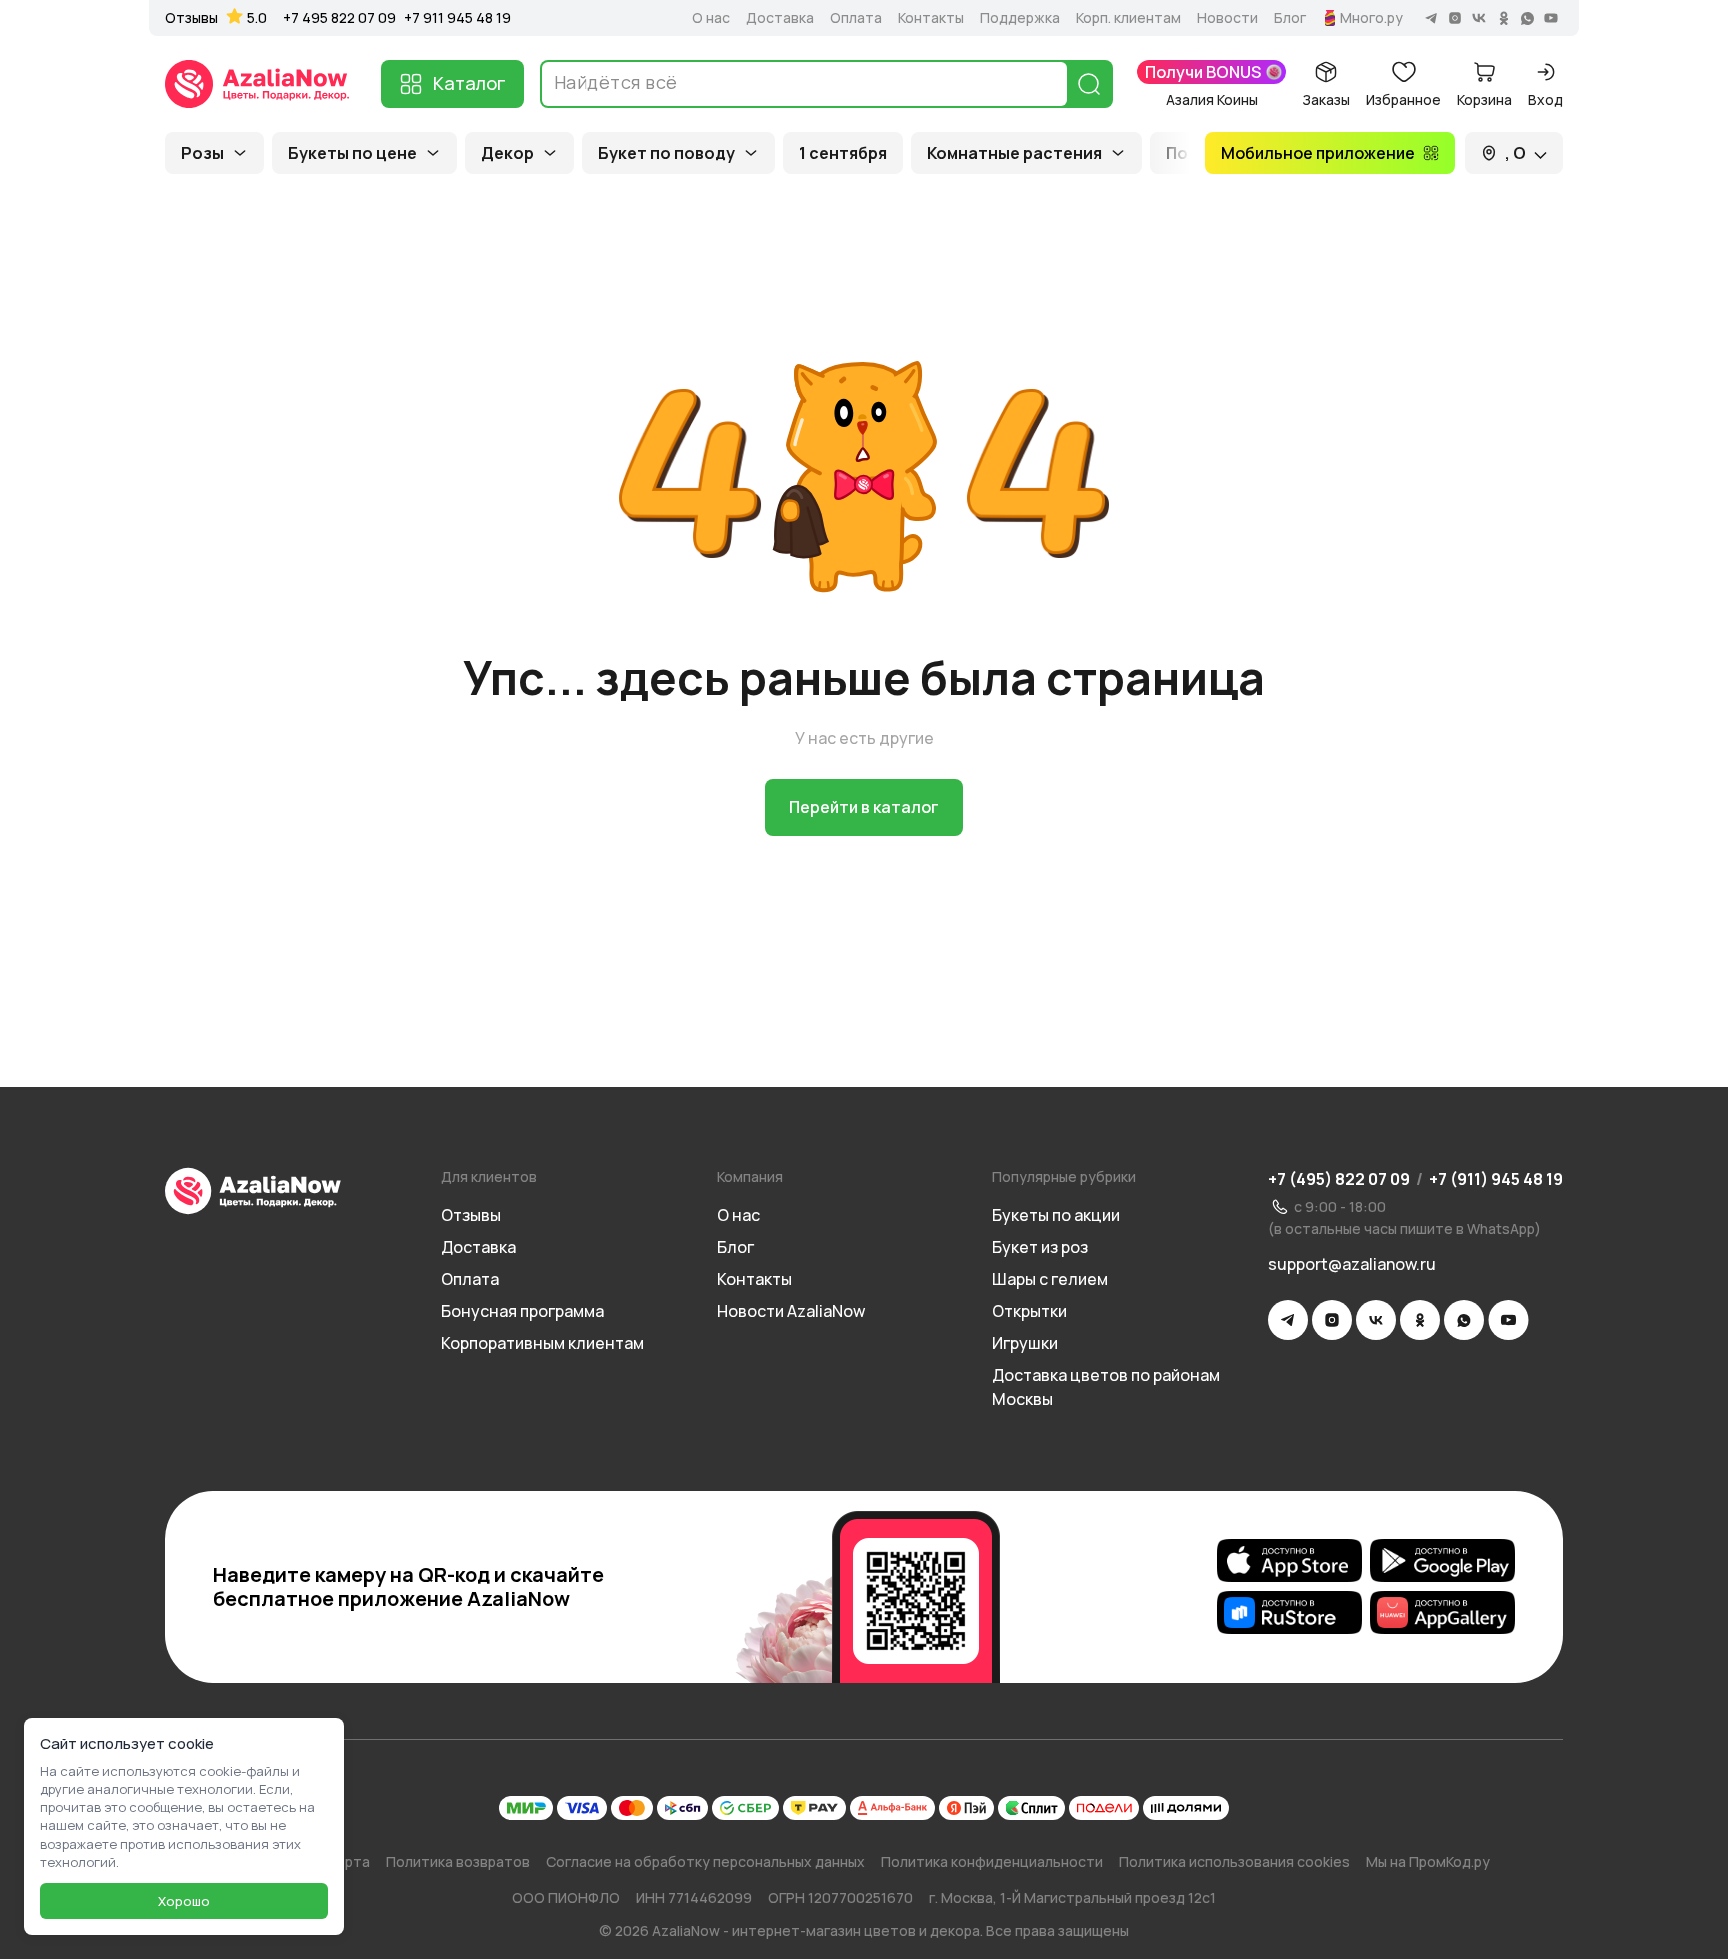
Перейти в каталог (864, 807)
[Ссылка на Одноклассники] (1420, 1320)
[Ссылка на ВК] (1376, 1320)
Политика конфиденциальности (992, 1861)
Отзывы (191, 18)
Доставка (780, 18)
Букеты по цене (352, 153)
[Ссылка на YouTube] (1508, 1320)
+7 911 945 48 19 (457, 17)
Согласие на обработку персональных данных (705, 1861)
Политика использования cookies (1234, 1861)
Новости (1227, 18)
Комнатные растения (1014, 153)
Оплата (856, 18)
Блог (1290, 18)
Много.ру (1371, 18)
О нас (711, 18)
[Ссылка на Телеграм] (1288, 1320)
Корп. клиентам (1128, 18)
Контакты (931, 18)
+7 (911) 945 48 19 (1496, 1179)
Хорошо (184, 1901)
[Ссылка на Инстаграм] (1332, 1320)
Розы (202, 153)
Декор (507, 153)
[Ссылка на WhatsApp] (1464, 1320)
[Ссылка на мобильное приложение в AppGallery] (1442, 1613)
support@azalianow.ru (1352, 1264)
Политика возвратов (458, 1861)
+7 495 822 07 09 (339, 17)
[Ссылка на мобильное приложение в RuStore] (1289, 1613)
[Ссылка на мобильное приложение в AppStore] (1289, 1561)
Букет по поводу (666, 153)
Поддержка (1020, 18)
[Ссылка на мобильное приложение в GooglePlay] (1442, 1561)
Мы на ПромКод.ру (1428, 1861)
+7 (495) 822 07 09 (1339, 1179)
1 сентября (843, 153)
